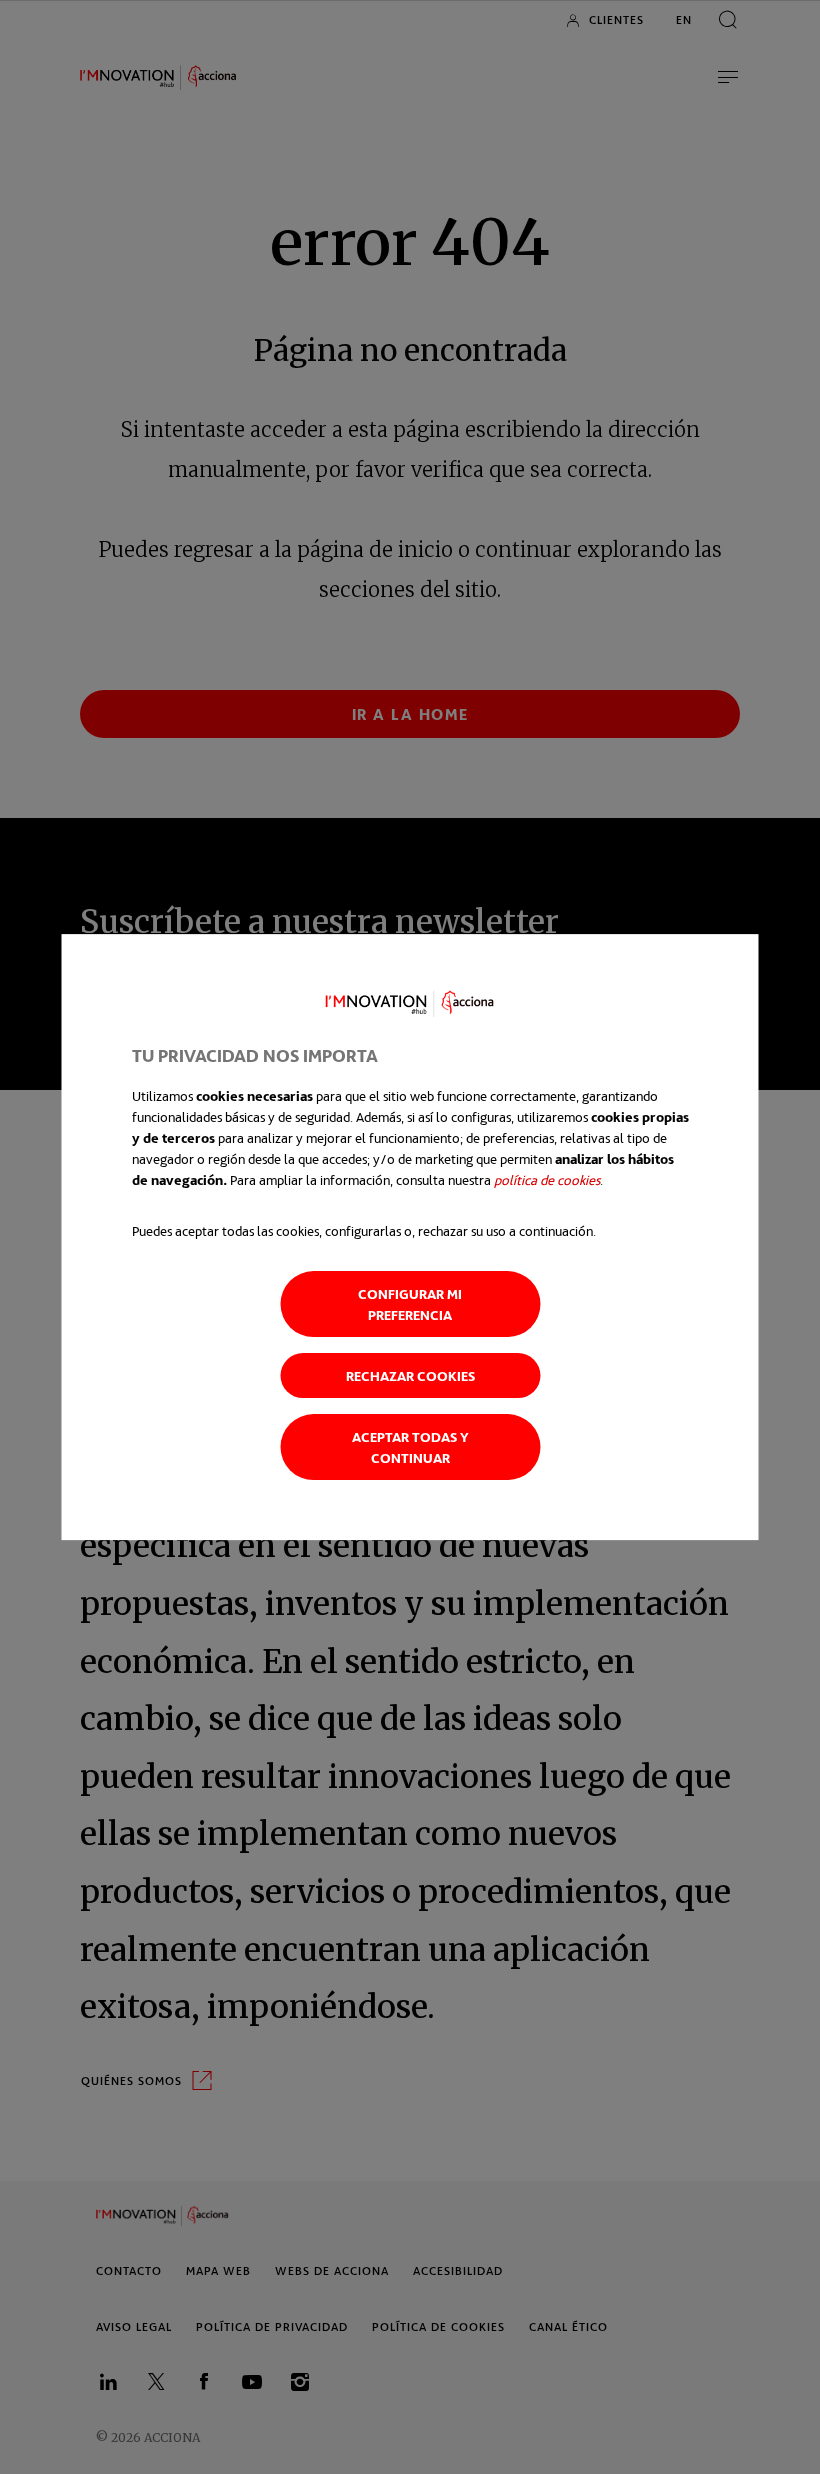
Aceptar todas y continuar (410, 1447)
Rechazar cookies (410, 1375)
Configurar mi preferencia (410, 1304)
